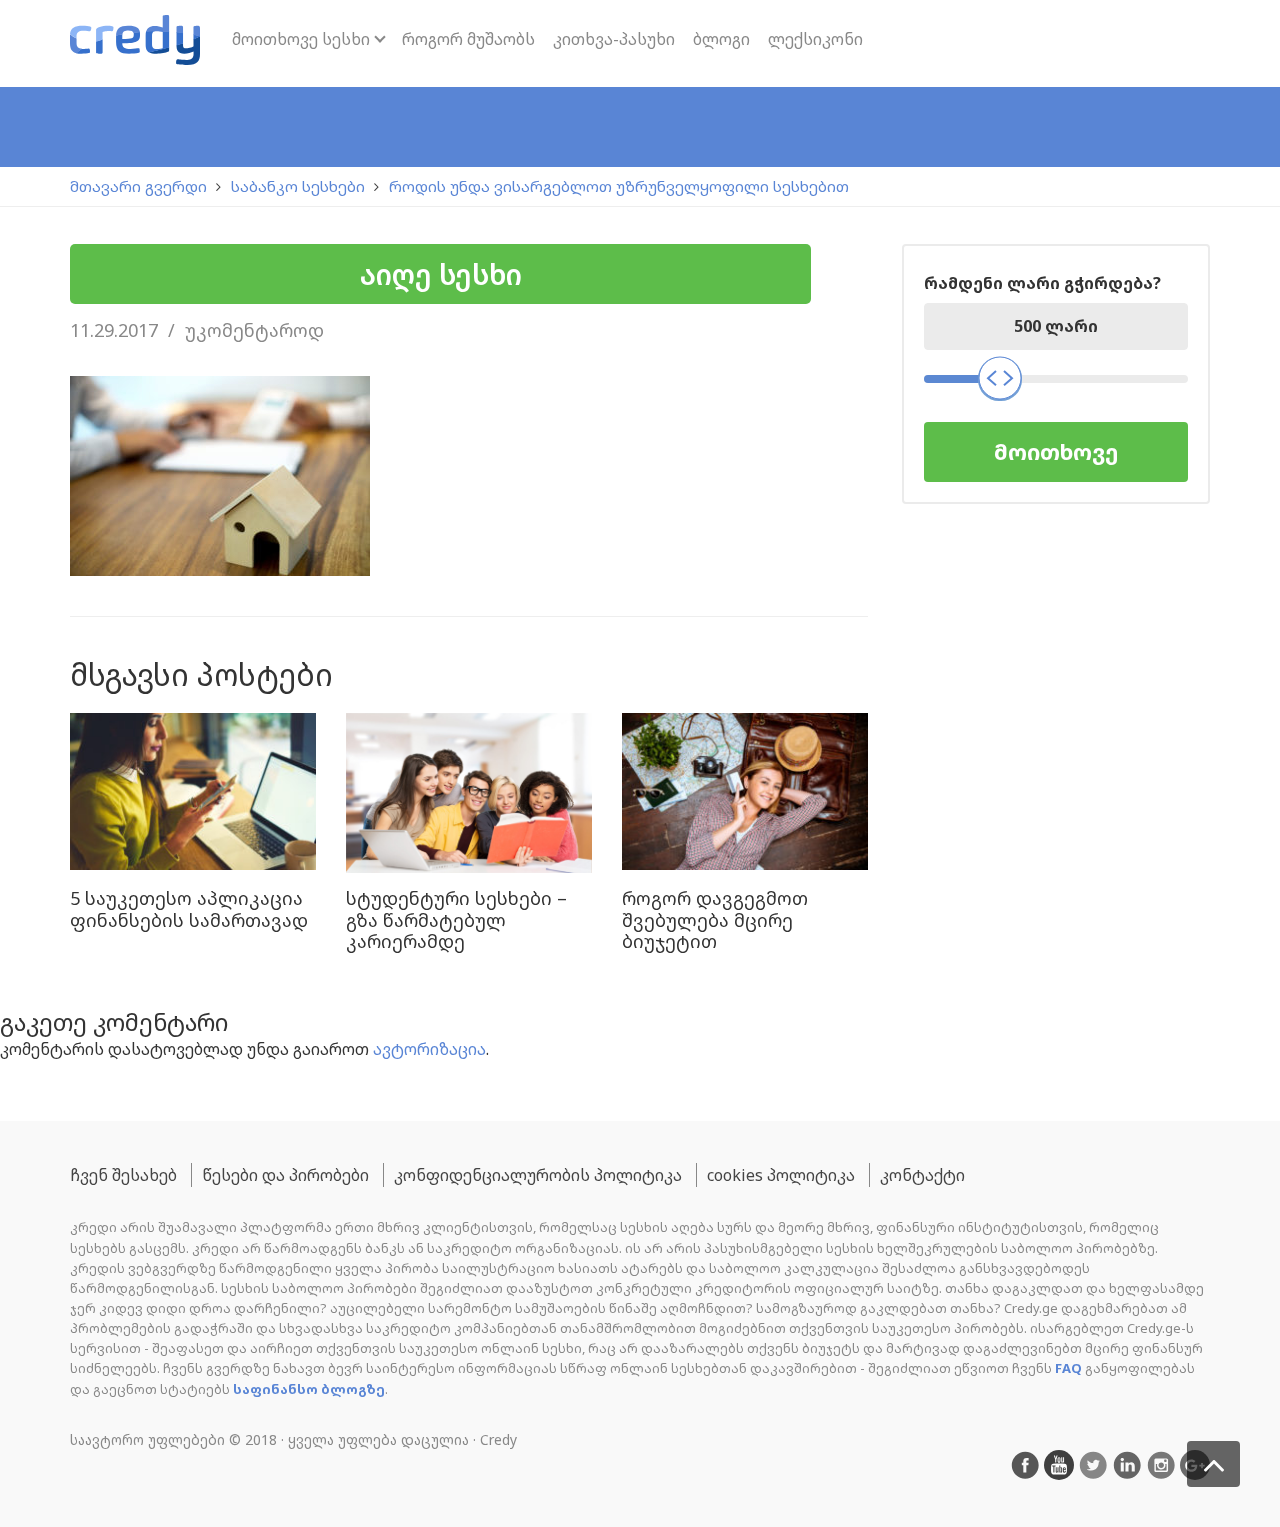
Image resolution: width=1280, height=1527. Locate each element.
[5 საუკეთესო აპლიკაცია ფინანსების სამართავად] (193, 793)
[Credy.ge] (135, 43)
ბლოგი (721, 39)
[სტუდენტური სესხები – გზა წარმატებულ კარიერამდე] (469, 793)
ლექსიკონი (815, 39)
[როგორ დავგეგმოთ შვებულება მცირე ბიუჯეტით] (745, 793)
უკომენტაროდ (254, 330)
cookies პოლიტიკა (781, 1175)
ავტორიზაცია (429, 1049)
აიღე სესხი (441, 274)
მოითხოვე (1056, 451)
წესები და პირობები (285, 1175)
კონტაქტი (922, 1175)
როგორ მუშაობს (468, 39)
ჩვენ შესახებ (123, 1175)
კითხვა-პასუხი (614, 39)
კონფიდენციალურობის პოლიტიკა (538, 1175)
